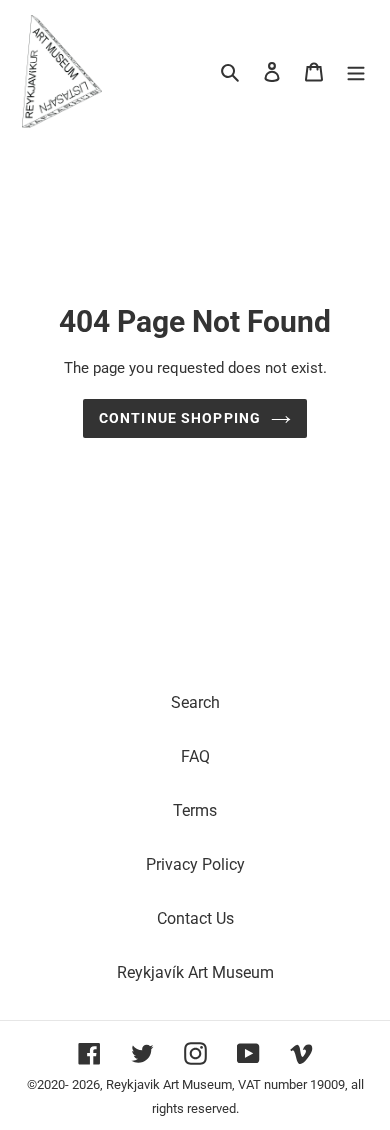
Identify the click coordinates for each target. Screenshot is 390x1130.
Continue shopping (180, 418)
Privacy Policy (195, 864)
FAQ (195, 756)
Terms (195, 810)
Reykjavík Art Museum (195, 972)
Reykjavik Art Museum (169, 1084)
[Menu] (356, 71)
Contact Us (195, 918)
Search (195, 702)
